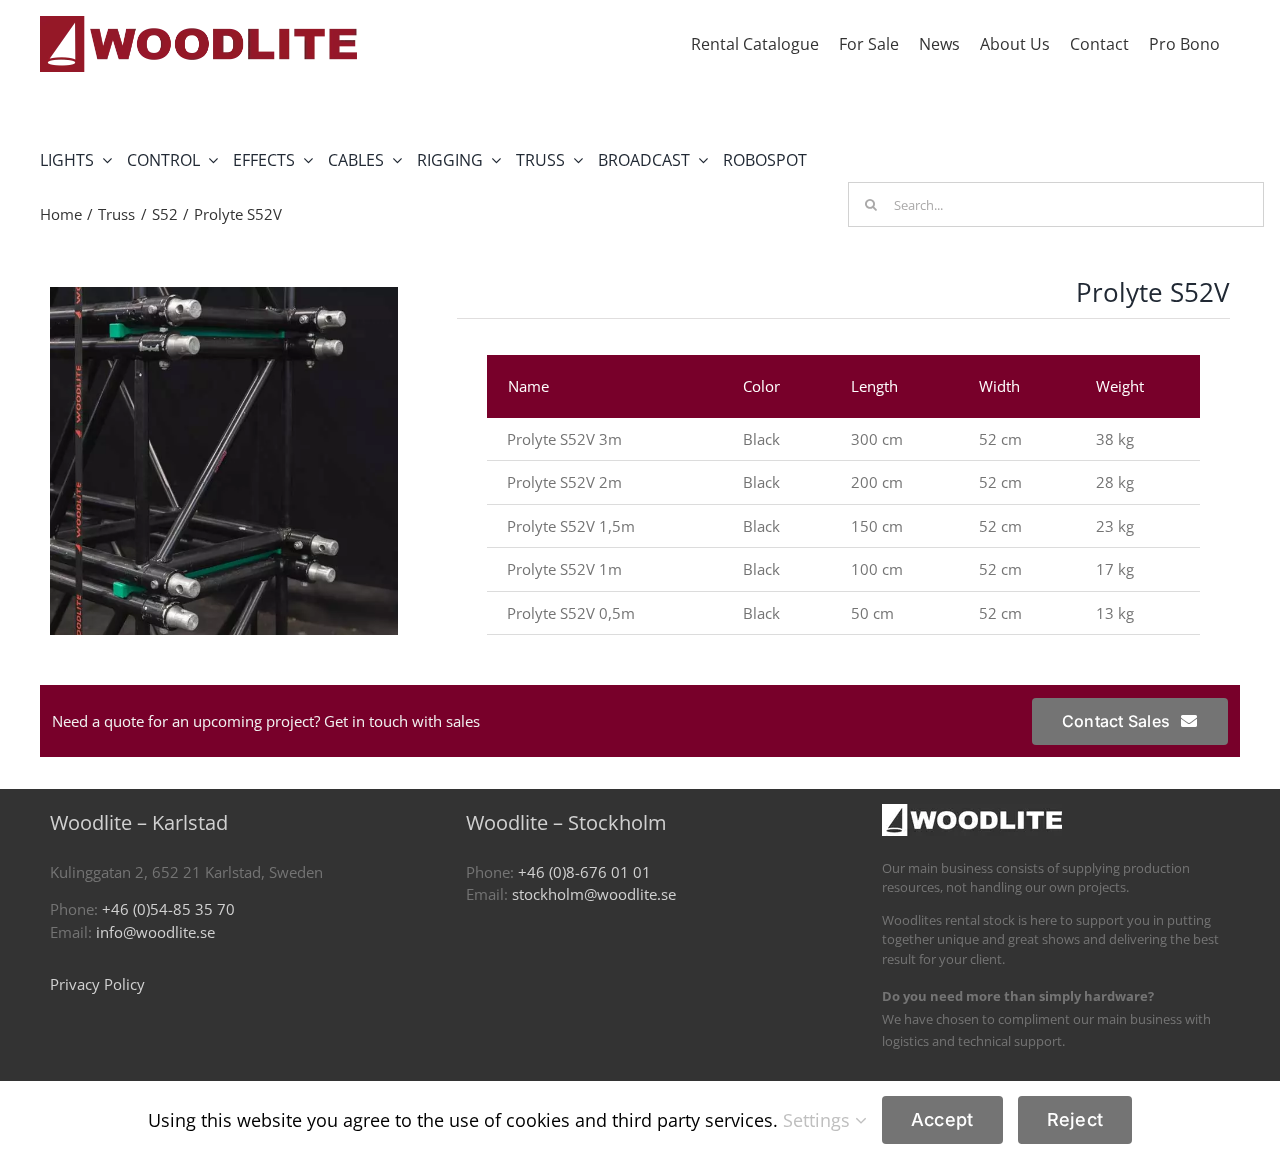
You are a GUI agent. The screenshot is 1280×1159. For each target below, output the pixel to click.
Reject (1075, 1119)
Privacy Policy (97, 984)
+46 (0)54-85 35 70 (168, 909)
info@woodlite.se (155, 932)
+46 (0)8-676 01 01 (584, 872)
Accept (942, 1119)
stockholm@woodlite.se (594, 894)
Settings (819, 1120)
